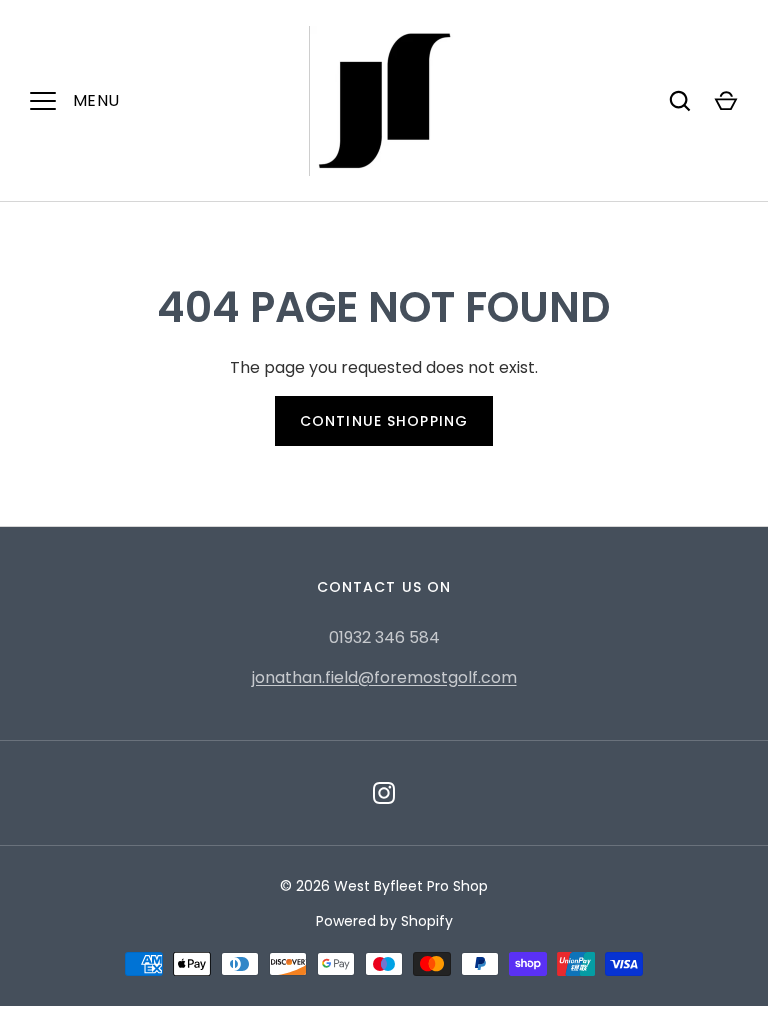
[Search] (680, 101)
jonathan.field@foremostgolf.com (384, 677)
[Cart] (726, 101)
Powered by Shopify (384, 921)
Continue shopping (384, 421)
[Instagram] (384, 793)
